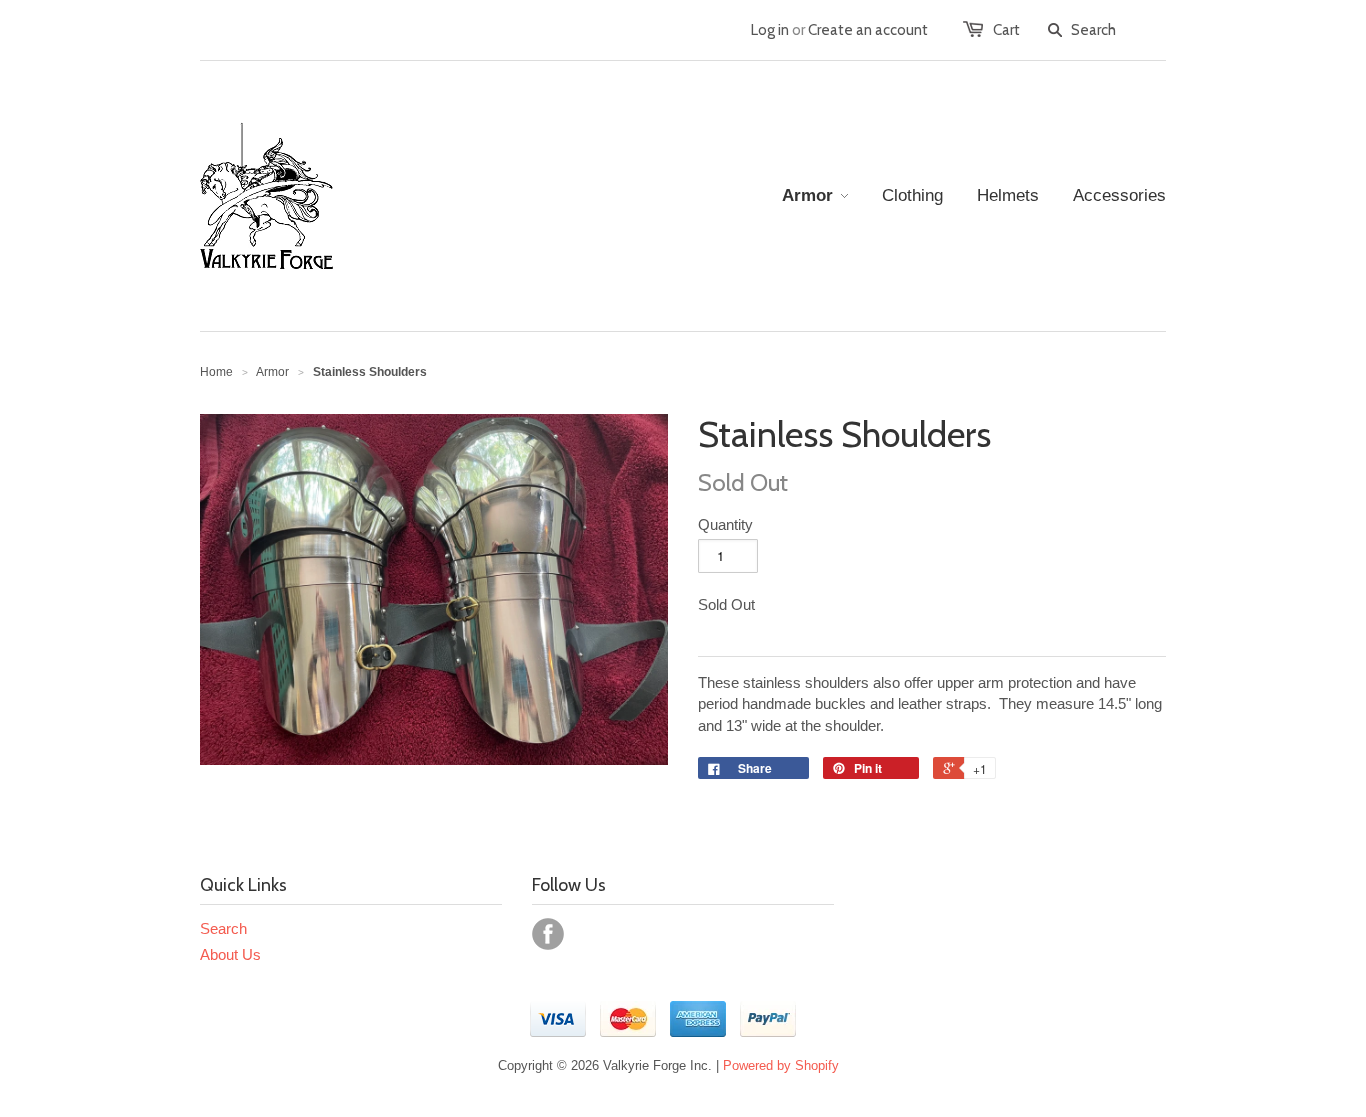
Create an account (868, 30)
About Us (230, 954)
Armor (272, 372)
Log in (770, 30)
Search (223, 928)
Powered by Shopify (781, 1065)
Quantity (725, 524)
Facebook (548, 934)
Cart (1006, 30)
